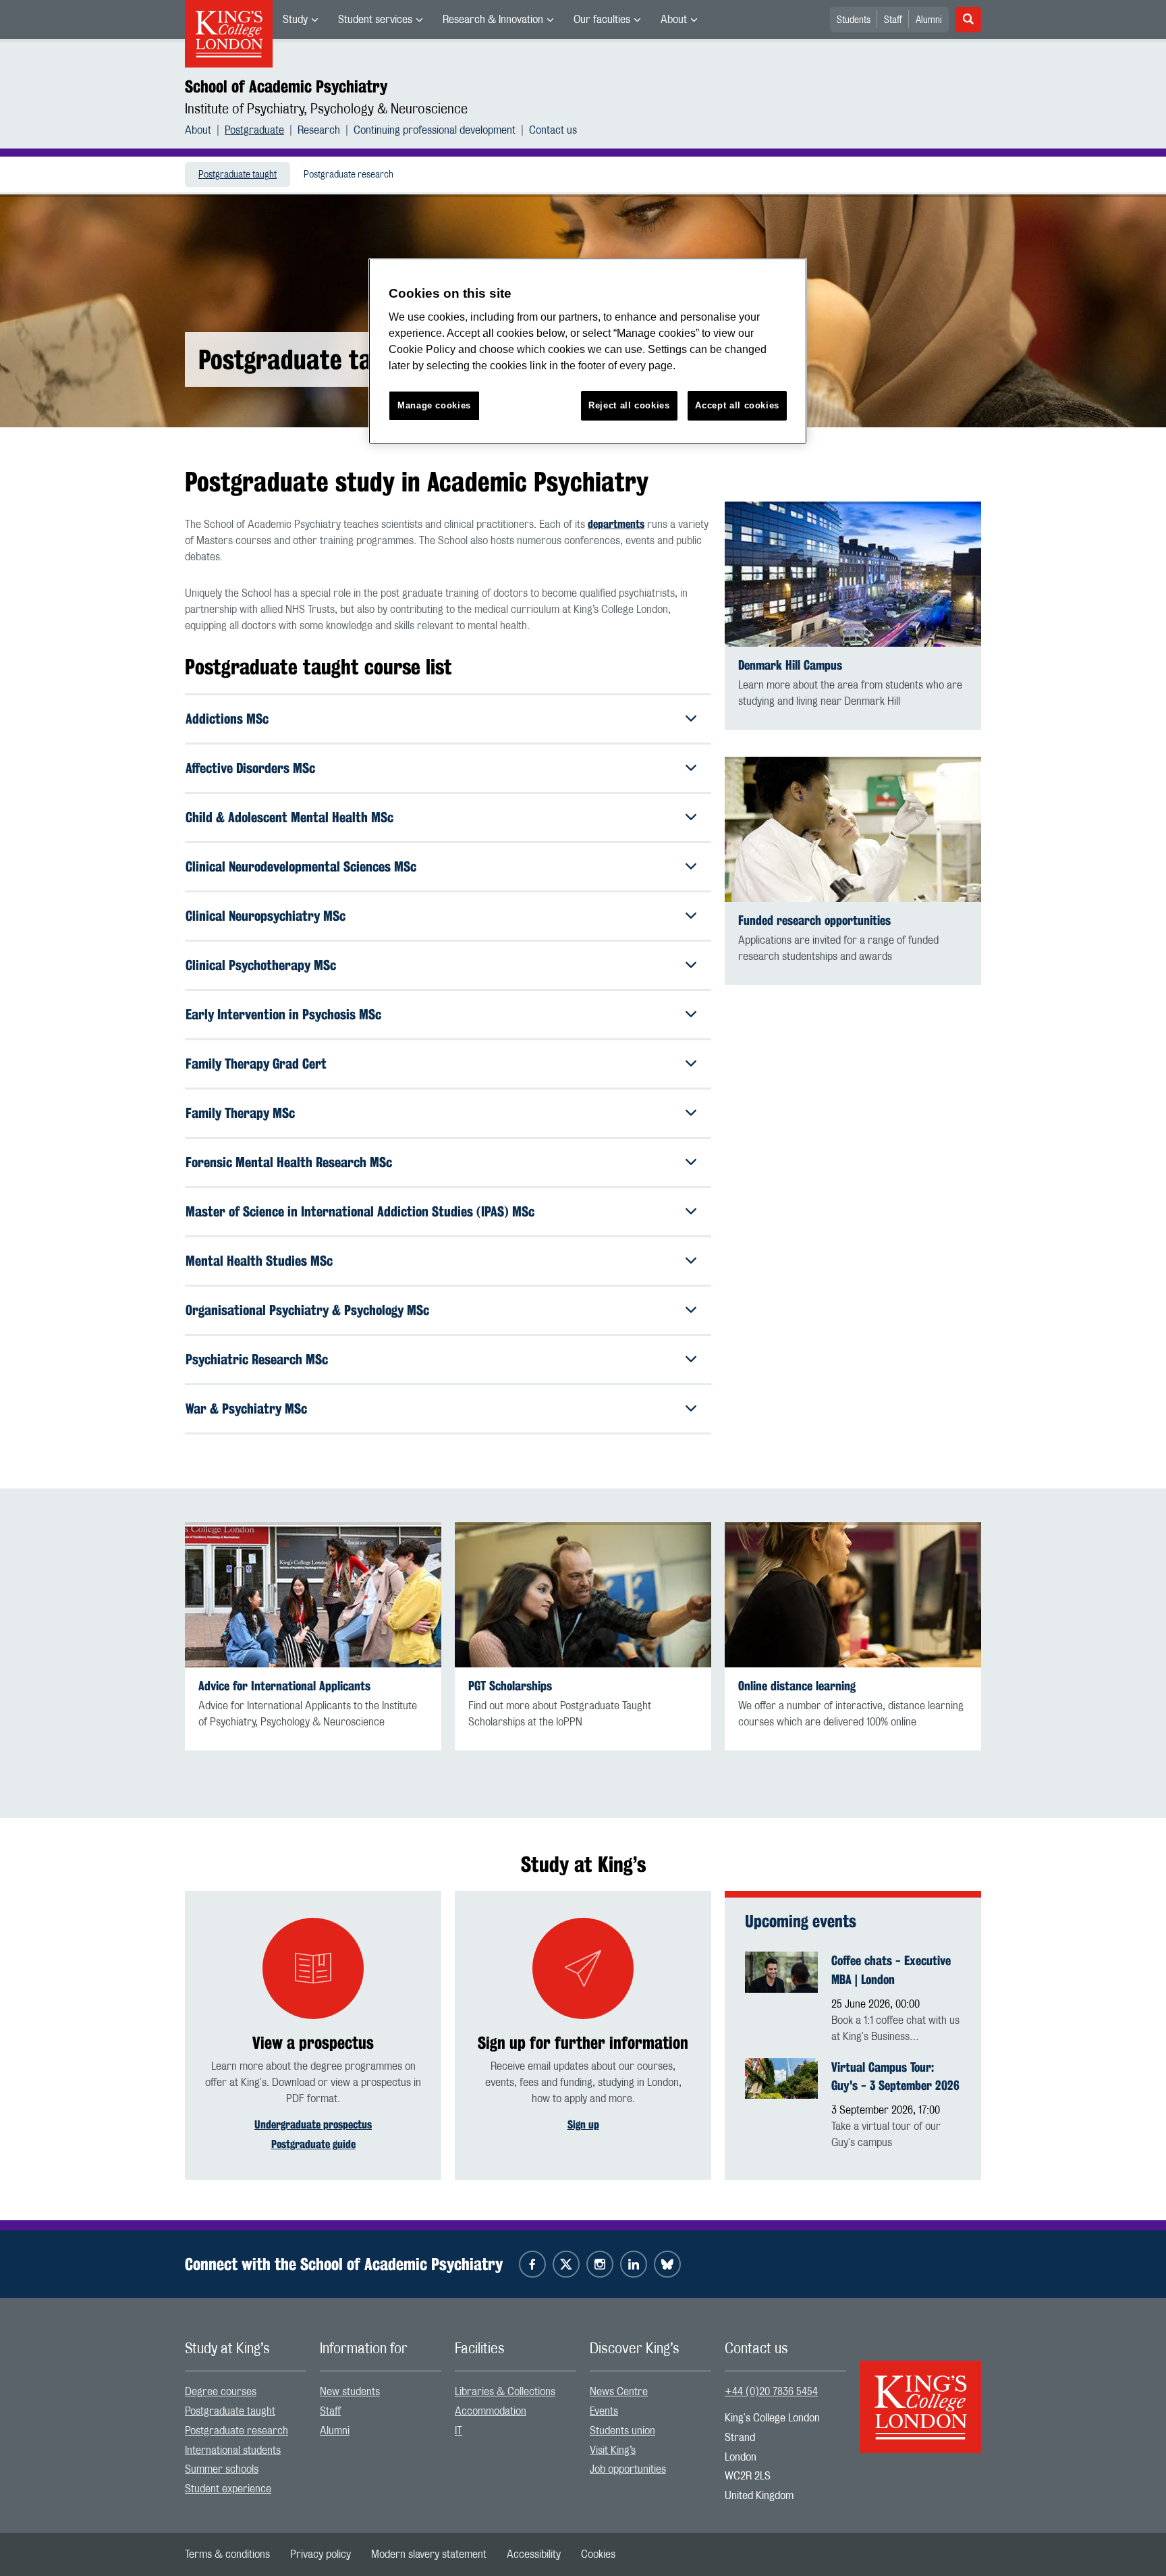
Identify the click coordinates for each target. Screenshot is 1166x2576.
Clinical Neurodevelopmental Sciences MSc (301, 866)
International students (233, 2450)
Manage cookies (434, 405)
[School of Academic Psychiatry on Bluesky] (667, 2264)
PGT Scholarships (510, 1686)
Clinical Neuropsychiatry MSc (266, 916)
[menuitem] (300, 20)
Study (295, 20)
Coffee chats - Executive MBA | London (891, 1970)
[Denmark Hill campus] (853, 574)
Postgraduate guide (313, 2144)
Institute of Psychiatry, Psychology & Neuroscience (326, 109)
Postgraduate (254, 130)
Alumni (929, 20)
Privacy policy (321, 2554)
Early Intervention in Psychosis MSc (283, 1014)
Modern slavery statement (429, 2554)
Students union (622, 2431)
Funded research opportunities (814, 920)
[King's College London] (920, 2395)
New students (350, 2392)
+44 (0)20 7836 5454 (771, 2392)
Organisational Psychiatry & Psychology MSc (307, 1310)
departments (616, 524)
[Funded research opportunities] (853, 829)
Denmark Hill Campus (790, 665)
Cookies (598, 2554)
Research (319, 130)
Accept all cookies (737, 405)
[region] (588, 351)
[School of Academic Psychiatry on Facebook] (532, 2264)
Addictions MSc (227, 719)
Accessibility (534, 2554)
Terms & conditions (227, 2554)
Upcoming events (801, 1921)
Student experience (228, 2489)
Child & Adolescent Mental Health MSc (289, 817)
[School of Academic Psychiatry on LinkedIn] (634, 2264)
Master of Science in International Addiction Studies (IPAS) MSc (360, 1211)
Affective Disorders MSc (250, 768)
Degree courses (221, 2392)
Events (604, 2411)
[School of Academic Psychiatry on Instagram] (600, 2264)
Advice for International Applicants (284, 1686)
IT (459, 2431)
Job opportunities (628, 2469)
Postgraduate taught (238, 175)
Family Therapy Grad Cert (256, 1064)
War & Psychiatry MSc (246, 1408)
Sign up (583, 2125)
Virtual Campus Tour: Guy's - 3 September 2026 (895, 2076)
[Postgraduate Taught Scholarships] (583, 1595)
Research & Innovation (493, 20)
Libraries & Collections (505, 2392)
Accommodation (491, 2411)
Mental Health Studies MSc (259, 1261)
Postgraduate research (349, 175)
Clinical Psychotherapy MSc (261, 965)
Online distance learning (797, 1686)
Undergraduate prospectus (313, 2125)
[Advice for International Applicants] (313, 1595)
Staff (893, 20)
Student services (375, 20)
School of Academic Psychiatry (286, 86)
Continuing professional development (435, 130)
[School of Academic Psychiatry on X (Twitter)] (566, 2264)
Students (854, 20)
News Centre (619, 2392)
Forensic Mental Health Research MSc (289, 1162)
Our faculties (602, 20)
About (674, 20)
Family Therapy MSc (240, 1113)
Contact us (553, 130)
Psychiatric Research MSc (257, 1359)
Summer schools (222, 2469)
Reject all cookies (629, 405)
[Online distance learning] (853, 1595)
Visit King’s (613, 2450)
